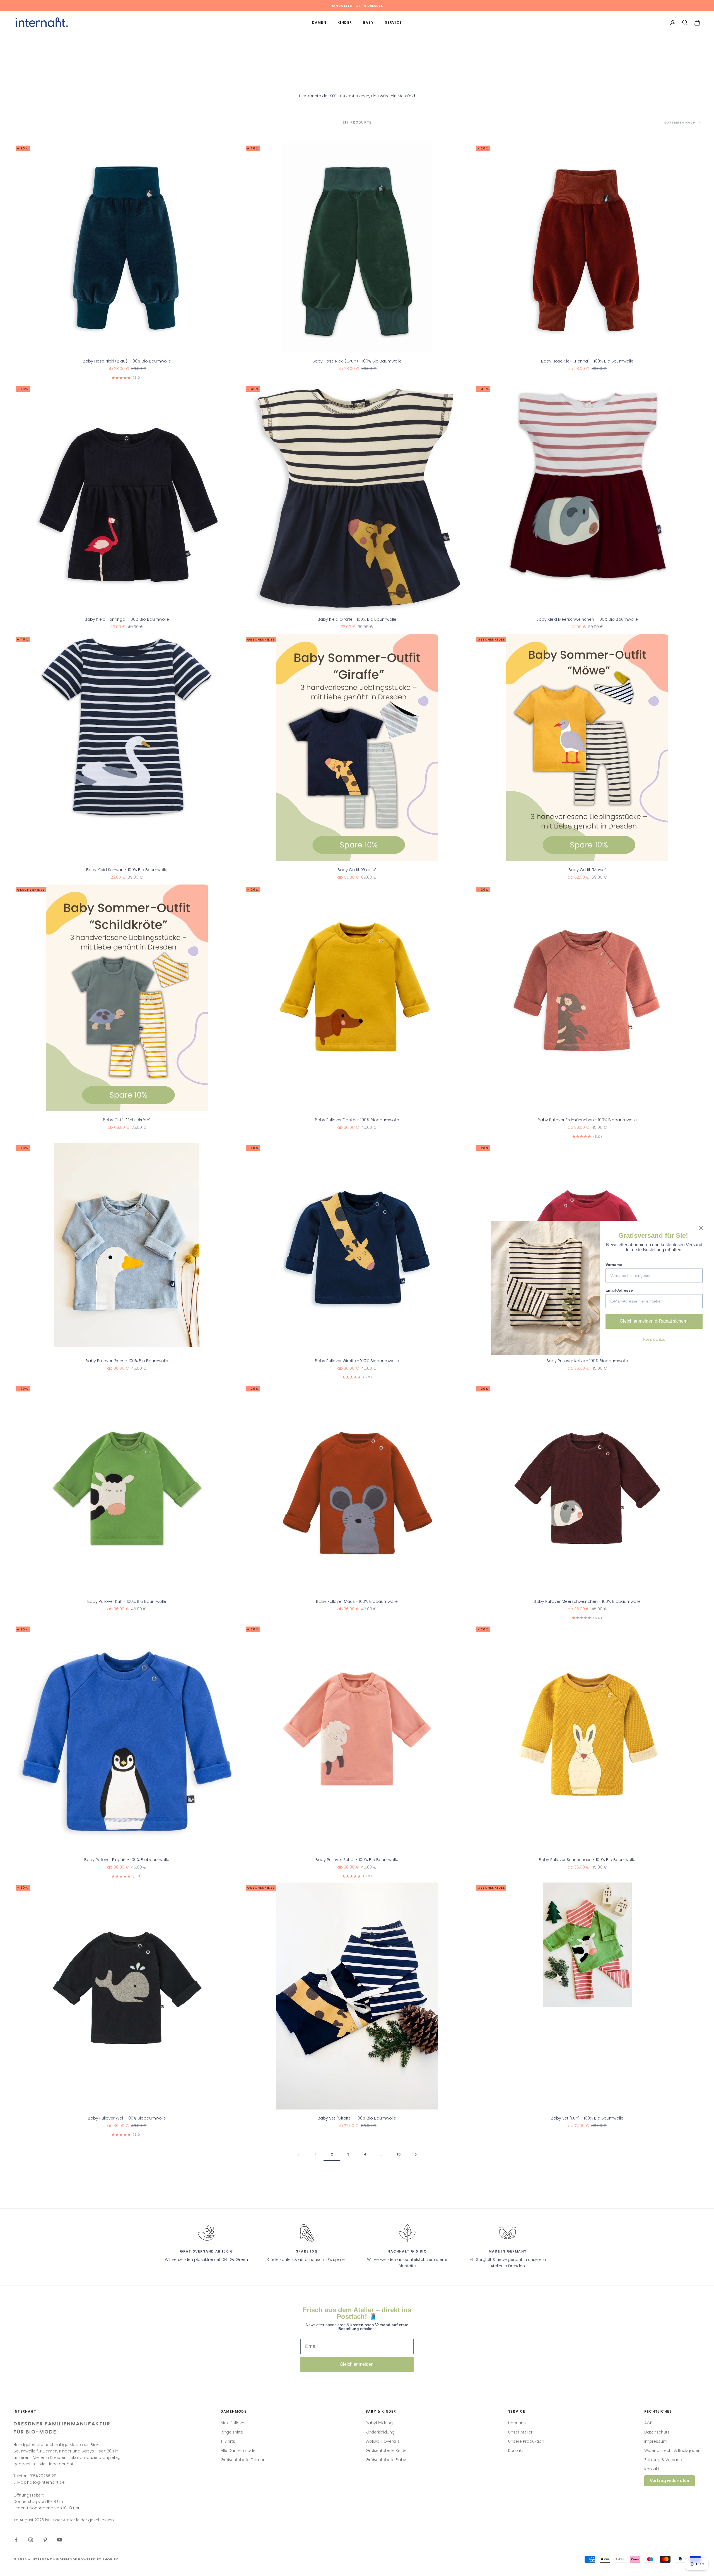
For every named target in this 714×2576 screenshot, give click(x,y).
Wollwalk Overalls (383, 2441)
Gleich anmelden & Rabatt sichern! (654, 1321)
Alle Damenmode (238, 2451)
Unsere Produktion (526, 2441)
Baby (368, 22)
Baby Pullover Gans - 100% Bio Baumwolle (127, 1361)
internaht (60, 42)
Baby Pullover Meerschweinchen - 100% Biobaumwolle (587, 1601)
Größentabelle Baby (386, 2460)
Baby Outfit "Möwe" (587, 870)
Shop (41, 42)
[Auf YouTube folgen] (60, 2540)
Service (393, 22)
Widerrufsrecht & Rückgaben (672, 2451)
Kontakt (516, 2451)
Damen (319, 22)
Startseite (22, 42)
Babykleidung (379, 2423)
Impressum (656, 2441)
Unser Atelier (520, 2432)
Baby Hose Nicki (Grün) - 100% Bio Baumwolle (357, 361)
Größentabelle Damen (243, 2460)
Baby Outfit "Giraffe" (357, 870)
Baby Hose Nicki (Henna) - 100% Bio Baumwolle (587, 361)
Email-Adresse (619, 1290)
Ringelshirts (232, 2432)
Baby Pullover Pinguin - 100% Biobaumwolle (127, 1860)
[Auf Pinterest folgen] (45, 2540)
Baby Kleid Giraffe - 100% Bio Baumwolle (357, 619)
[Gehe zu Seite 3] (416, 2155)
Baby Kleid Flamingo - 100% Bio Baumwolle (127, 619)
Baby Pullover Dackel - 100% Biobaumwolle (357, 1120)
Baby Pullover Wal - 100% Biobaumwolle (127, 2118)
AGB (648, 2423)
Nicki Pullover (233, 2423)
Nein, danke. (654, 1339)
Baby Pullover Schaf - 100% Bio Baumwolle (357, 1860)
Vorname (614, 1265)
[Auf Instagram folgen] (31, 2540)
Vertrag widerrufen (670, 2481)
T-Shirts (228, 2441)
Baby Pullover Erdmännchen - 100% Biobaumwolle (587, 1120)
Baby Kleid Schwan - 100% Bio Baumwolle (127, 870)
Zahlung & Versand (663, 2460)
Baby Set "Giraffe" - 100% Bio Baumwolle (357, 2118)
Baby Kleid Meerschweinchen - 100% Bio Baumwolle (587, 619)
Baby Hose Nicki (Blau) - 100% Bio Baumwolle (127, 361)
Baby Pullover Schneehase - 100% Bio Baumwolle (587, 1860)
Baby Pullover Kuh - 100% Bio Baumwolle (127, 1601)
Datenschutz (657, 2432)
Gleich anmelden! (357, 2364)
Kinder (345, 22)
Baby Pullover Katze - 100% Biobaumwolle (587, 1361)
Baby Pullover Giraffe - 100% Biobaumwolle (357, 1361)
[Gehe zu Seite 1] (298, 2155)
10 (399, 2154)
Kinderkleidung (380, 2432)
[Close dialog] (701, 1228)
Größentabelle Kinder (387, 2451)
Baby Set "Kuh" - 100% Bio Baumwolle (587, 2118)
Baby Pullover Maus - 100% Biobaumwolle (357, 1601)
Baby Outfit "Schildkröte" (127, 1120)
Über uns (517, 2423)
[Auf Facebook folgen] (16, 2540)
